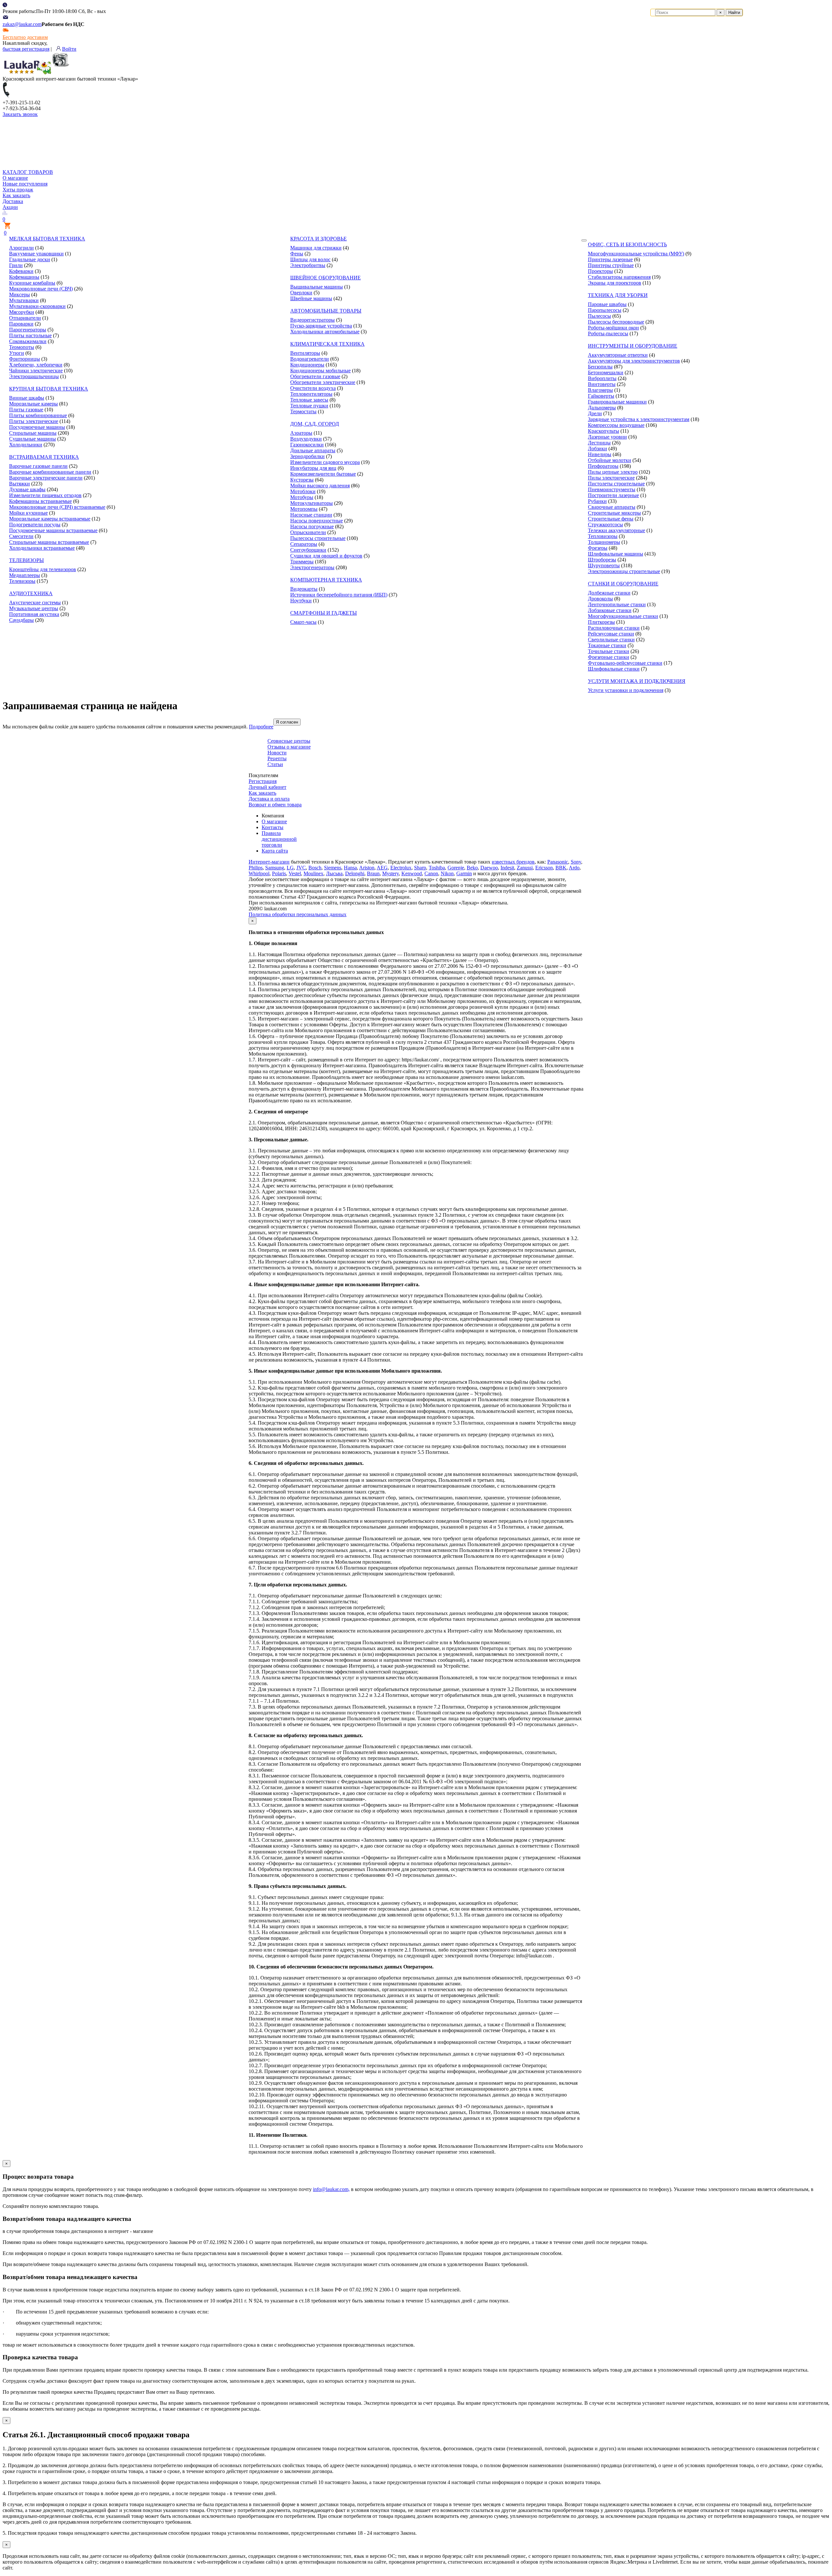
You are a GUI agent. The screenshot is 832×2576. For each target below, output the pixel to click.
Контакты (273, 827)
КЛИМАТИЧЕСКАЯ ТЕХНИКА (327, 344)
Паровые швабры (607, 304)
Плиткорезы (601, 622)
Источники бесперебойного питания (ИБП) (339, 595)
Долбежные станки (609, 593)
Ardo (574, 868)
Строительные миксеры (614, 513)
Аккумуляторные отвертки (618, 355)
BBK (561, 868)
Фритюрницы (25, 359)
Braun (373, 873)
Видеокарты (304, 589)
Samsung (275, 868)
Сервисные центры (289, 741)
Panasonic (558, 862)
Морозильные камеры (33, 404)
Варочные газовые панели (38, 466)
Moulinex (313, 873)
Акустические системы (35, 602)
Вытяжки (19, 484)
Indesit (507, 868)
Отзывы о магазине (289, 747)
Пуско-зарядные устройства (321, 326)
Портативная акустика (34, 614)
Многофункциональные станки (623, 616)
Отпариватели (25, 318)
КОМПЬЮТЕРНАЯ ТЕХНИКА (326, 580)
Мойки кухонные (28, 513)
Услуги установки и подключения (626, 690)
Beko (472, 868)
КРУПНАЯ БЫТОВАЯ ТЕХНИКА (49, 389)
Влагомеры (600, 390)
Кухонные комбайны (32, 283)
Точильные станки (609, 651)
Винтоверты (602, 384)
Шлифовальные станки (614, 669)
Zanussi (525, 868)
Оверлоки (301, 293)
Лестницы (599, 443)
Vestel (295, 873)
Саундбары (21, 620)
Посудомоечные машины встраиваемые (53, 530)
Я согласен (287, 722)
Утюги (17, 353)
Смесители (21, 536)
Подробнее (261, 727)
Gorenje (456, 868)
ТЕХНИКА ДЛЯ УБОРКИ (618, 295)
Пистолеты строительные (616, 484)
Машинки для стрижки (316, 248)
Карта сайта (275, 851)
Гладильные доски (30, 259)
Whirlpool (259, 873)
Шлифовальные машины (616, 554)
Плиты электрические (34, 421)
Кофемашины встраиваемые (40, 501)
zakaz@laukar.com (22, 24)
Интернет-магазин (269, 862)
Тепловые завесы (309, 400)
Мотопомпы (304, 509)
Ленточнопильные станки (617, 604)
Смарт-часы (303, 622)
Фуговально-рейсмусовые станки (625, 663)
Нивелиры (600, 454)
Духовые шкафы (27, 489)
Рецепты (277, 758)
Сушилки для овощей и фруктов (326, 556)
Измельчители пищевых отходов (45, 495)
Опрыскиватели (308, 532)
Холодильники (26, 445)
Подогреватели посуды (35, 525)
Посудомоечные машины (37, 427)
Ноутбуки (301, 601)
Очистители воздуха (313, 388)
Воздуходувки (306, 439)
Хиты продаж (18, 190)
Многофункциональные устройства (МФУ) (636, 254)
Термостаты (303, 411)
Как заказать (16, 195)
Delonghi (355, 873)
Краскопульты (604, 431)
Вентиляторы (305, 353)
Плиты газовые (26, 410)
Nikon (447, 873)
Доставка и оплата (269, 799)
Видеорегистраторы (312, 320)
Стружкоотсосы (605, 525)
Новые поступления (25, 184)
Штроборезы (602, 560)
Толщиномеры (604, 542)
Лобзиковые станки (610, 610)
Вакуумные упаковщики (36, 254)
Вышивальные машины (317, 287)
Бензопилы (600, 367)
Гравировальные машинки (617, 402)
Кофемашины (24, 277)
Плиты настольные (30, 335)
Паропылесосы (605, 310)
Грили (16, 265)
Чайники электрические (36, 371)
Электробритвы (308, 265)
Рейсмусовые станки (611, 634)
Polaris (279, 873)
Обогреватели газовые (315, 376)
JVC (301, 868)
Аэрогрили (21, 248)
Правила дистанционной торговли (279, 839)
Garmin (464, 873)
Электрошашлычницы (34, 376)
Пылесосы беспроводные (616, 322)
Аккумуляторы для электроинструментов (634, 361)
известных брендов (513, 862)
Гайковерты (601, 396)
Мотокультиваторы (312, 503)
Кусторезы (302, 480)
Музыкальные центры (34, 608)
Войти (69, 49)
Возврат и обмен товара (275, 805)
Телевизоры (22, 581)
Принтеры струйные (611, 265)
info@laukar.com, (331, 2189)
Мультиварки (24, 300)
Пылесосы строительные (318, 538)
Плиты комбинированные (38, 415)
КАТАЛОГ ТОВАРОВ (28, 172)
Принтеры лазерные (610, 259)
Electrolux (401, 868)
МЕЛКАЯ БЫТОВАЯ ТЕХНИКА (47, 239)
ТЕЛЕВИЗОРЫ (26, 560)
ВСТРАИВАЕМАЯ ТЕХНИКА (44, 457)
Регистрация (263, 781)
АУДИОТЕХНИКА (31, 593)
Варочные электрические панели (46, 478)
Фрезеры (598, 548)
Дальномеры (602, 408)
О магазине (15, 178)
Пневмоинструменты (612, 489)
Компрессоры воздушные (616, 425)
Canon (431, 873)
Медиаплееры (25, 575)
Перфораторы (603, 466)
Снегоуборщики (308, 550)
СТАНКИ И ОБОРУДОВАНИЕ (623, 584)
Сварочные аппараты (612, 507)
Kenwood (412, 873)
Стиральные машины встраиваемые (49, 542)
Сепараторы (304, 544)
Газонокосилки (307, 445)
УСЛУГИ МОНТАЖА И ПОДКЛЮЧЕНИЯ (637, 681)
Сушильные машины (32, 439)
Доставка (13, 201)
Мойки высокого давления (320, 486)
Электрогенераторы (312, 567)
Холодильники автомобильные (325, 332)
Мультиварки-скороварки (37, 306)
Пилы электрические (611, 478)
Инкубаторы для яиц (313, 468)
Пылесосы (599, 316)
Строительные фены (611, 519)
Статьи (275, 764)
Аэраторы (301, 433)
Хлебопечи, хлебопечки (36, 365)
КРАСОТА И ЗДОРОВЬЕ (318, 239)
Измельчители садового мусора (325, 462)
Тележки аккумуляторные (617, 530)
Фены (297, 254)
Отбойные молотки (610, 460)
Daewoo (489, 868)
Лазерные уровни (607, 437)
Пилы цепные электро (613, 472)
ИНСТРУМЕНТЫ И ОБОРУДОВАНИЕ (633, 346)
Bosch (315, 868)
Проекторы (600, 271)
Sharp (420, 868)
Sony (576, 862)
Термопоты (22, 347)
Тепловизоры (603, 536)
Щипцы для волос (310, 259)
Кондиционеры (307, 365)
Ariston (367, 868)
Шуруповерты (604, 565)
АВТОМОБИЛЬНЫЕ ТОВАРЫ (326, 311)
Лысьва (334, 873)
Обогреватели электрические (323, 382)
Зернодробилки (307, 456)
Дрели (595, 413)
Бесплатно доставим (25, 37)
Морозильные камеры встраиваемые (50, 519)
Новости (277, 753)
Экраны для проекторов (615, 283)
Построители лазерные (613, 495)
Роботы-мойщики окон (613, 328)
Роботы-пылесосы (608, 333)
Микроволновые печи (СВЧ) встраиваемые (57, 507)
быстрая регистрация (26, 49)
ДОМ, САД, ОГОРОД (315, 424)
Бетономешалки (606, 372)
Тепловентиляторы (311, 394)
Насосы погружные (312, 526)
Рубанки (597, 501)
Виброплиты (602, 378)
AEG (382, 868)
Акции (10, 207)
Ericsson (544, 868)
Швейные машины (311, 298)
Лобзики (598, 449)
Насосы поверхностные (317, 521)
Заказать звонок (20, 114)
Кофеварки (21, 271)
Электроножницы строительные (624, 571)
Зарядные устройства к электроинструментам (639, 419)
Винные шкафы (27, 398)
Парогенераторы (28, 330)
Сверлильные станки (611, 640)
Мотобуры (302, 497)
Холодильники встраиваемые (42, 548)
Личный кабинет (267, 787)
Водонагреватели (310, 359)
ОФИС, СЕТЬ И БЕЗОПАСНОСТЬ (627, 244)
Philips (256, 868)
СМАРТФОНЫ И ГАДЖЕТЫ (324, 613)
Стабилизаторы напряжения (619, 277)
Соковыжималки (28, 341)
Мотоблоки (303, 491)
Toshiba (437, 868)
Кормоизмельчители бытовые (323, 474)
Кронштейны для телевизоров (43, 569)
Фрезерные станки (609, 657)
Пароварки (21, 324)
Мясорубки (22, 312)
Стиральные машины (33, 433)
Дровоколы (600, 599)
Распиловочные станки (614, 628)
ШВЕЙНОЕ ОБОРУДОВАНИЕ (325, 278)
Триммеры (302, 562)
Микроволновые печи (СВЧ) (41, 289)
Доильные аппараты (313, 450)
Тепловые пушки (309, 406)
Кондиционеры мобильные (320, 371)
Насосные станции (311, 515)
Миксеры (19, 295)
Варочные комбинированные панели (50, 472)
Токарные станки (607, 645)
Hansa (350, 868)
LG (290, 868)
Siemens (333, 868)
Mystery (390, 873)
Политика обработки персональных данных (298, 914)
